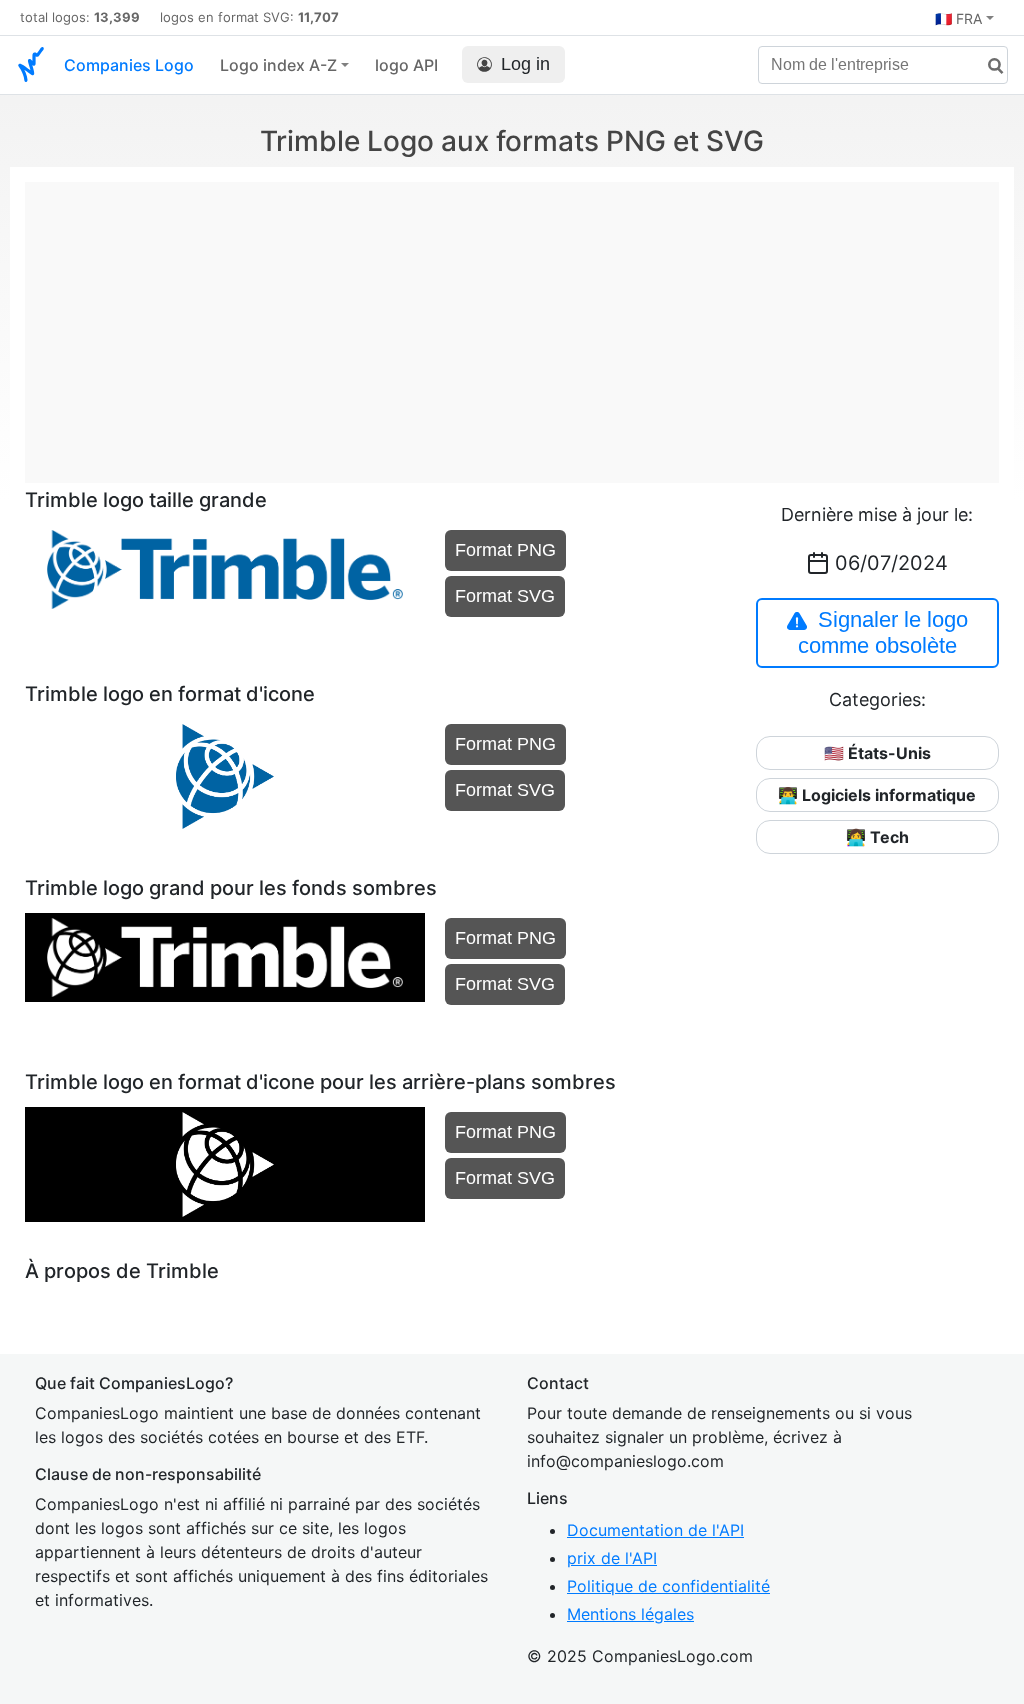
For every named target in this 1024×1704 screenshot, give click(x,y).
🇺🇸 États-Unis (877, 753)
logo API (406, 65)
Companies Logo (129, 65)
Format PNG (505, 550)
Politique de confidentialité (668, 1586)
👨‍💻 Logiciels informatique (877, 795)
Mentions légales (630, 1614)
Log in (525, 64)
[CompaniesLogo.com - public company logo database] (31, 65)
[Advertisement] (512, 322)
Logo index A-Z (278, 65)
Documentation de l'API (655, 1530)
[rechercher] (988, 66)
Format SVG (505, 596)
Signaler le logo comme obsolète (883, 632)
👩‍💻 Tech (877, 837)
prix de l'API (612, 1558)
